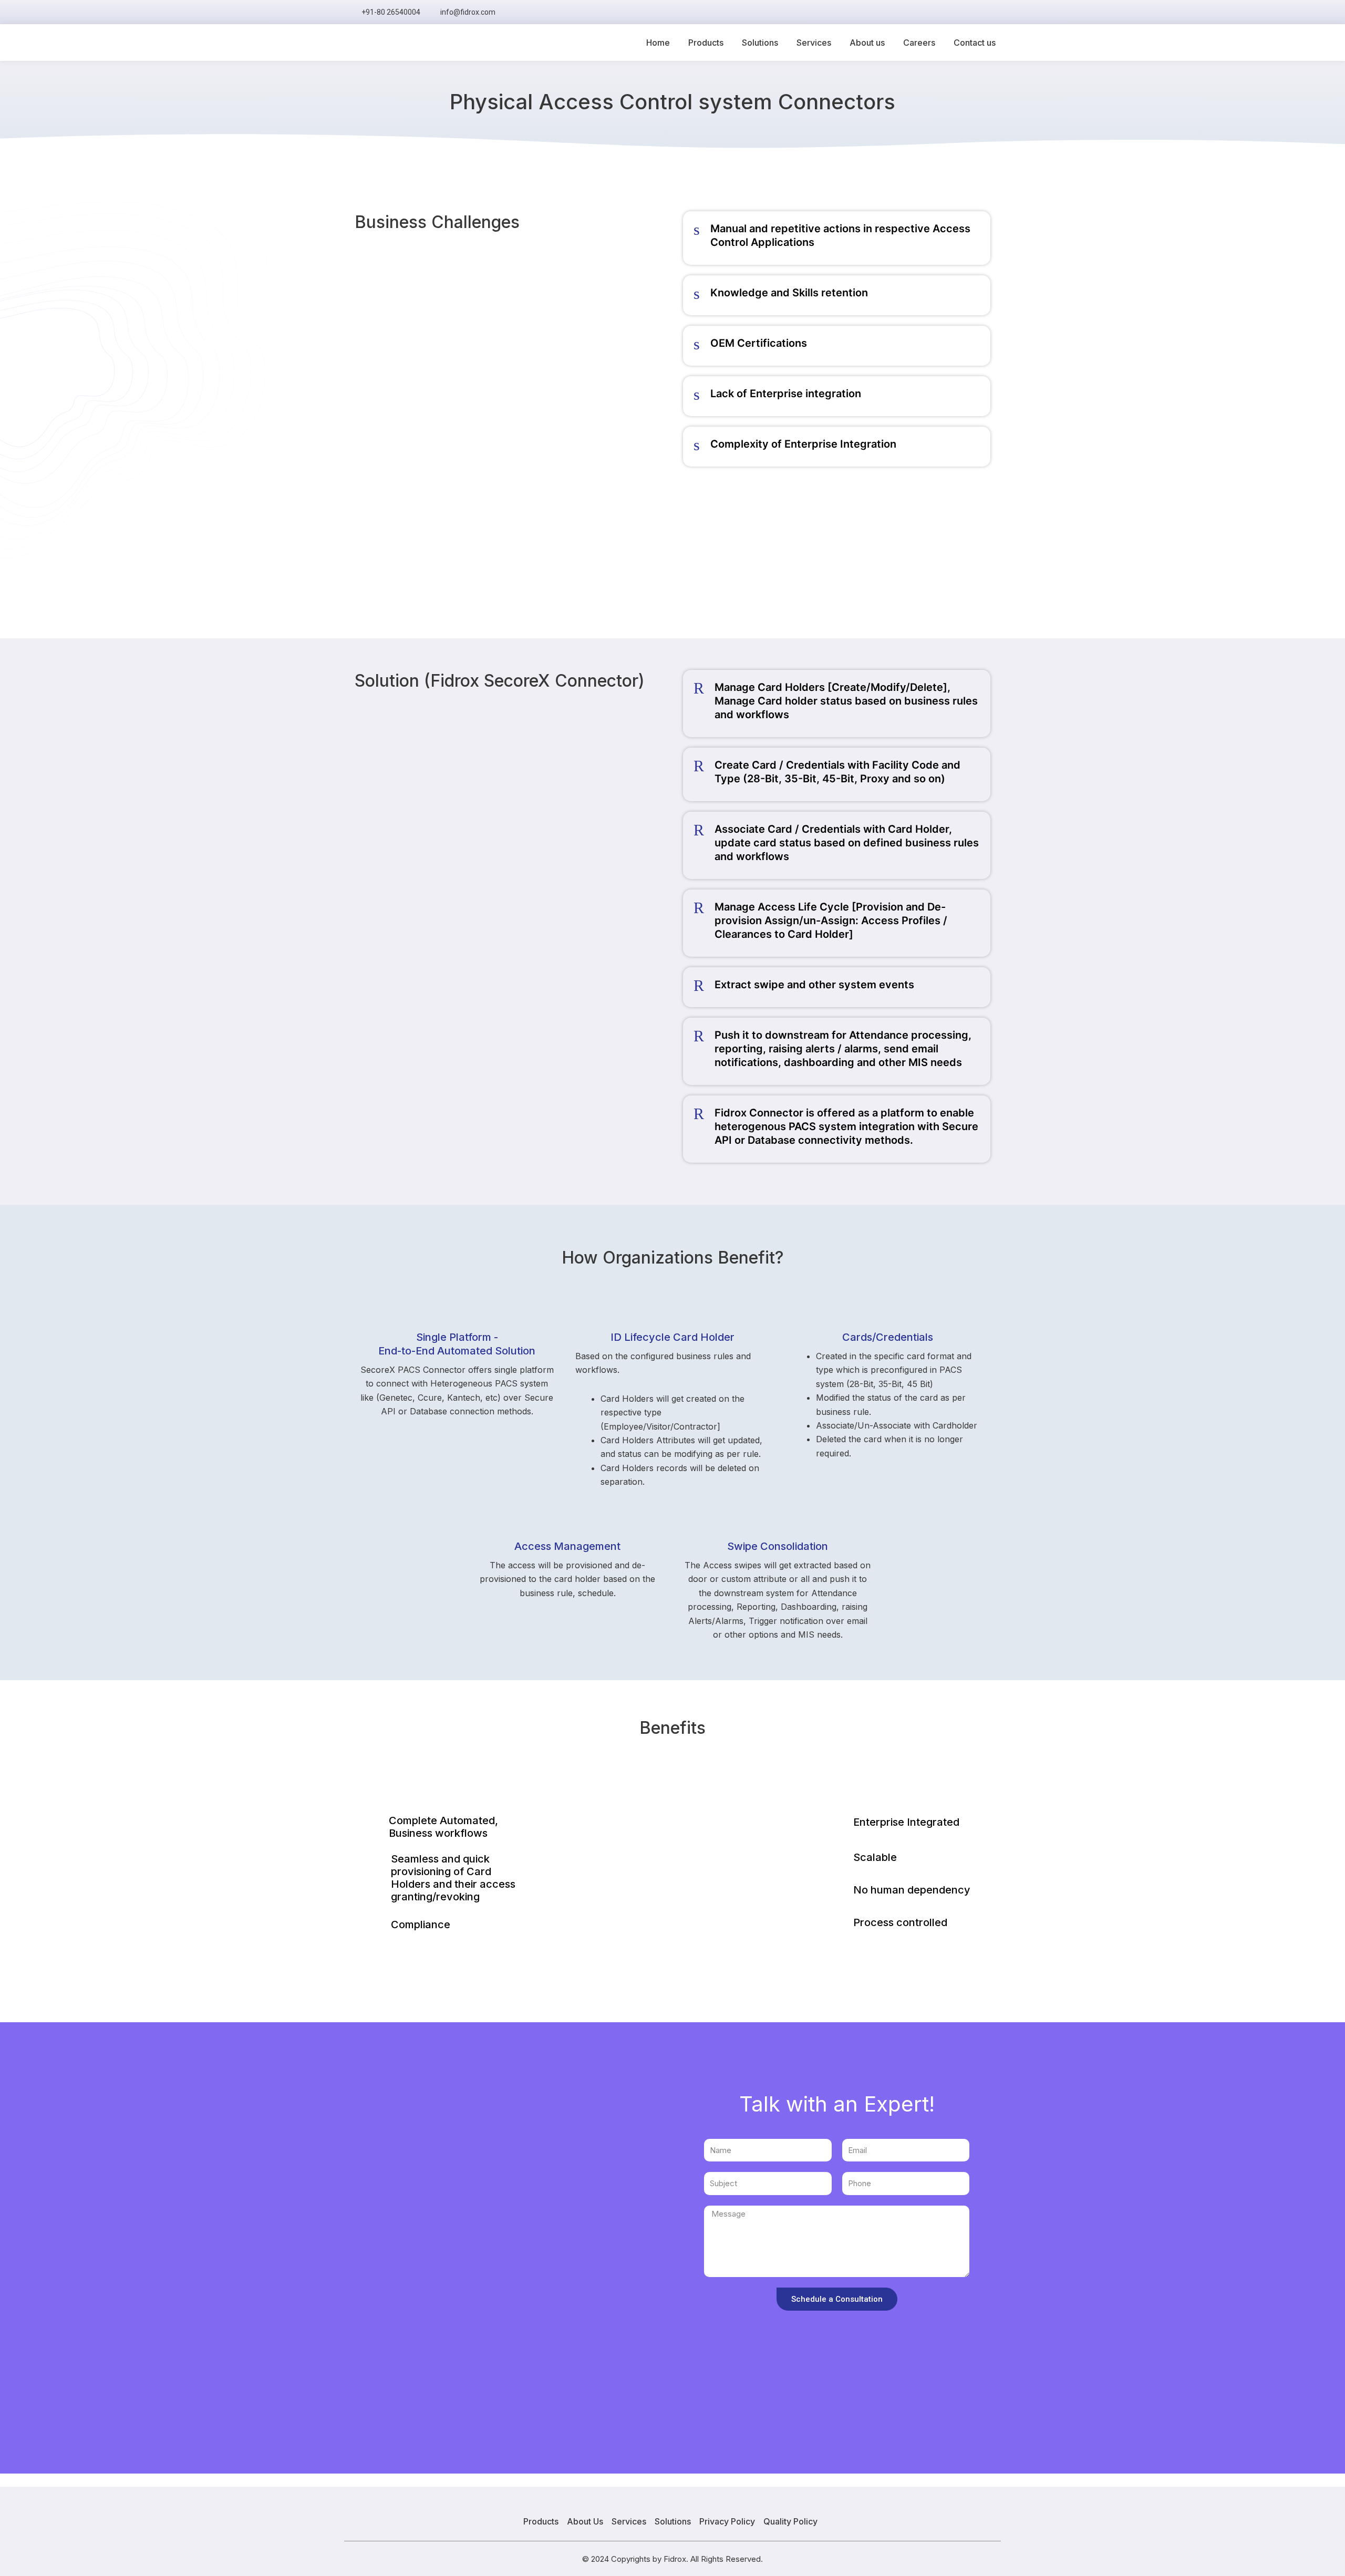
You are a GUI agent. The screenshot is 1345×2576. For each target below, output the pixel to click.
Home (658, 43)
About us (867, 43)
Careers (919, 43)
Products (706, 43)
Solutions (760, 43)
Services (814, 43)
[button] (988, 12)
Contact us (975, 43)
